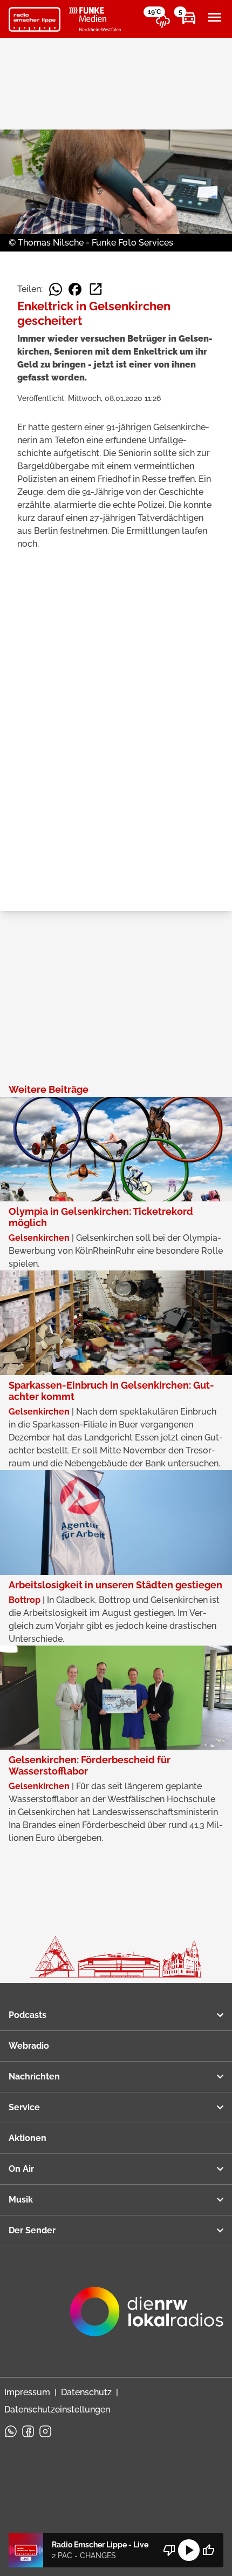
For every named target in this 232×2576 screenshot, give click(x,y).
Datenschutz (86, 2392)
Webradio (29, 2046)
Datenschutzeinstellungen (57, 2410)
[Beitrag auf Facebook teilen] (75, 289)
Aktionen (28, 2138)
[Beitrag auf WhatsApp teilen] (56, 289)
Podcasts (28, 2015)
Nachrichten (34, 2077)
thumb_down (169, 2550)
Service (24, 2107)
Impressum (27, 2392)
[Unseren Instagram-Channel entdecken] (45, 2431)
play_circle (189, 2550)
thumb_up (208, 2550)
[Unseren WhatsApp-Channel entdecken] (11, 2431)
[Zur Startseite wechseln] (35, 19)
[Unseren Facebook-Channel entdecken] (28, 2431)
